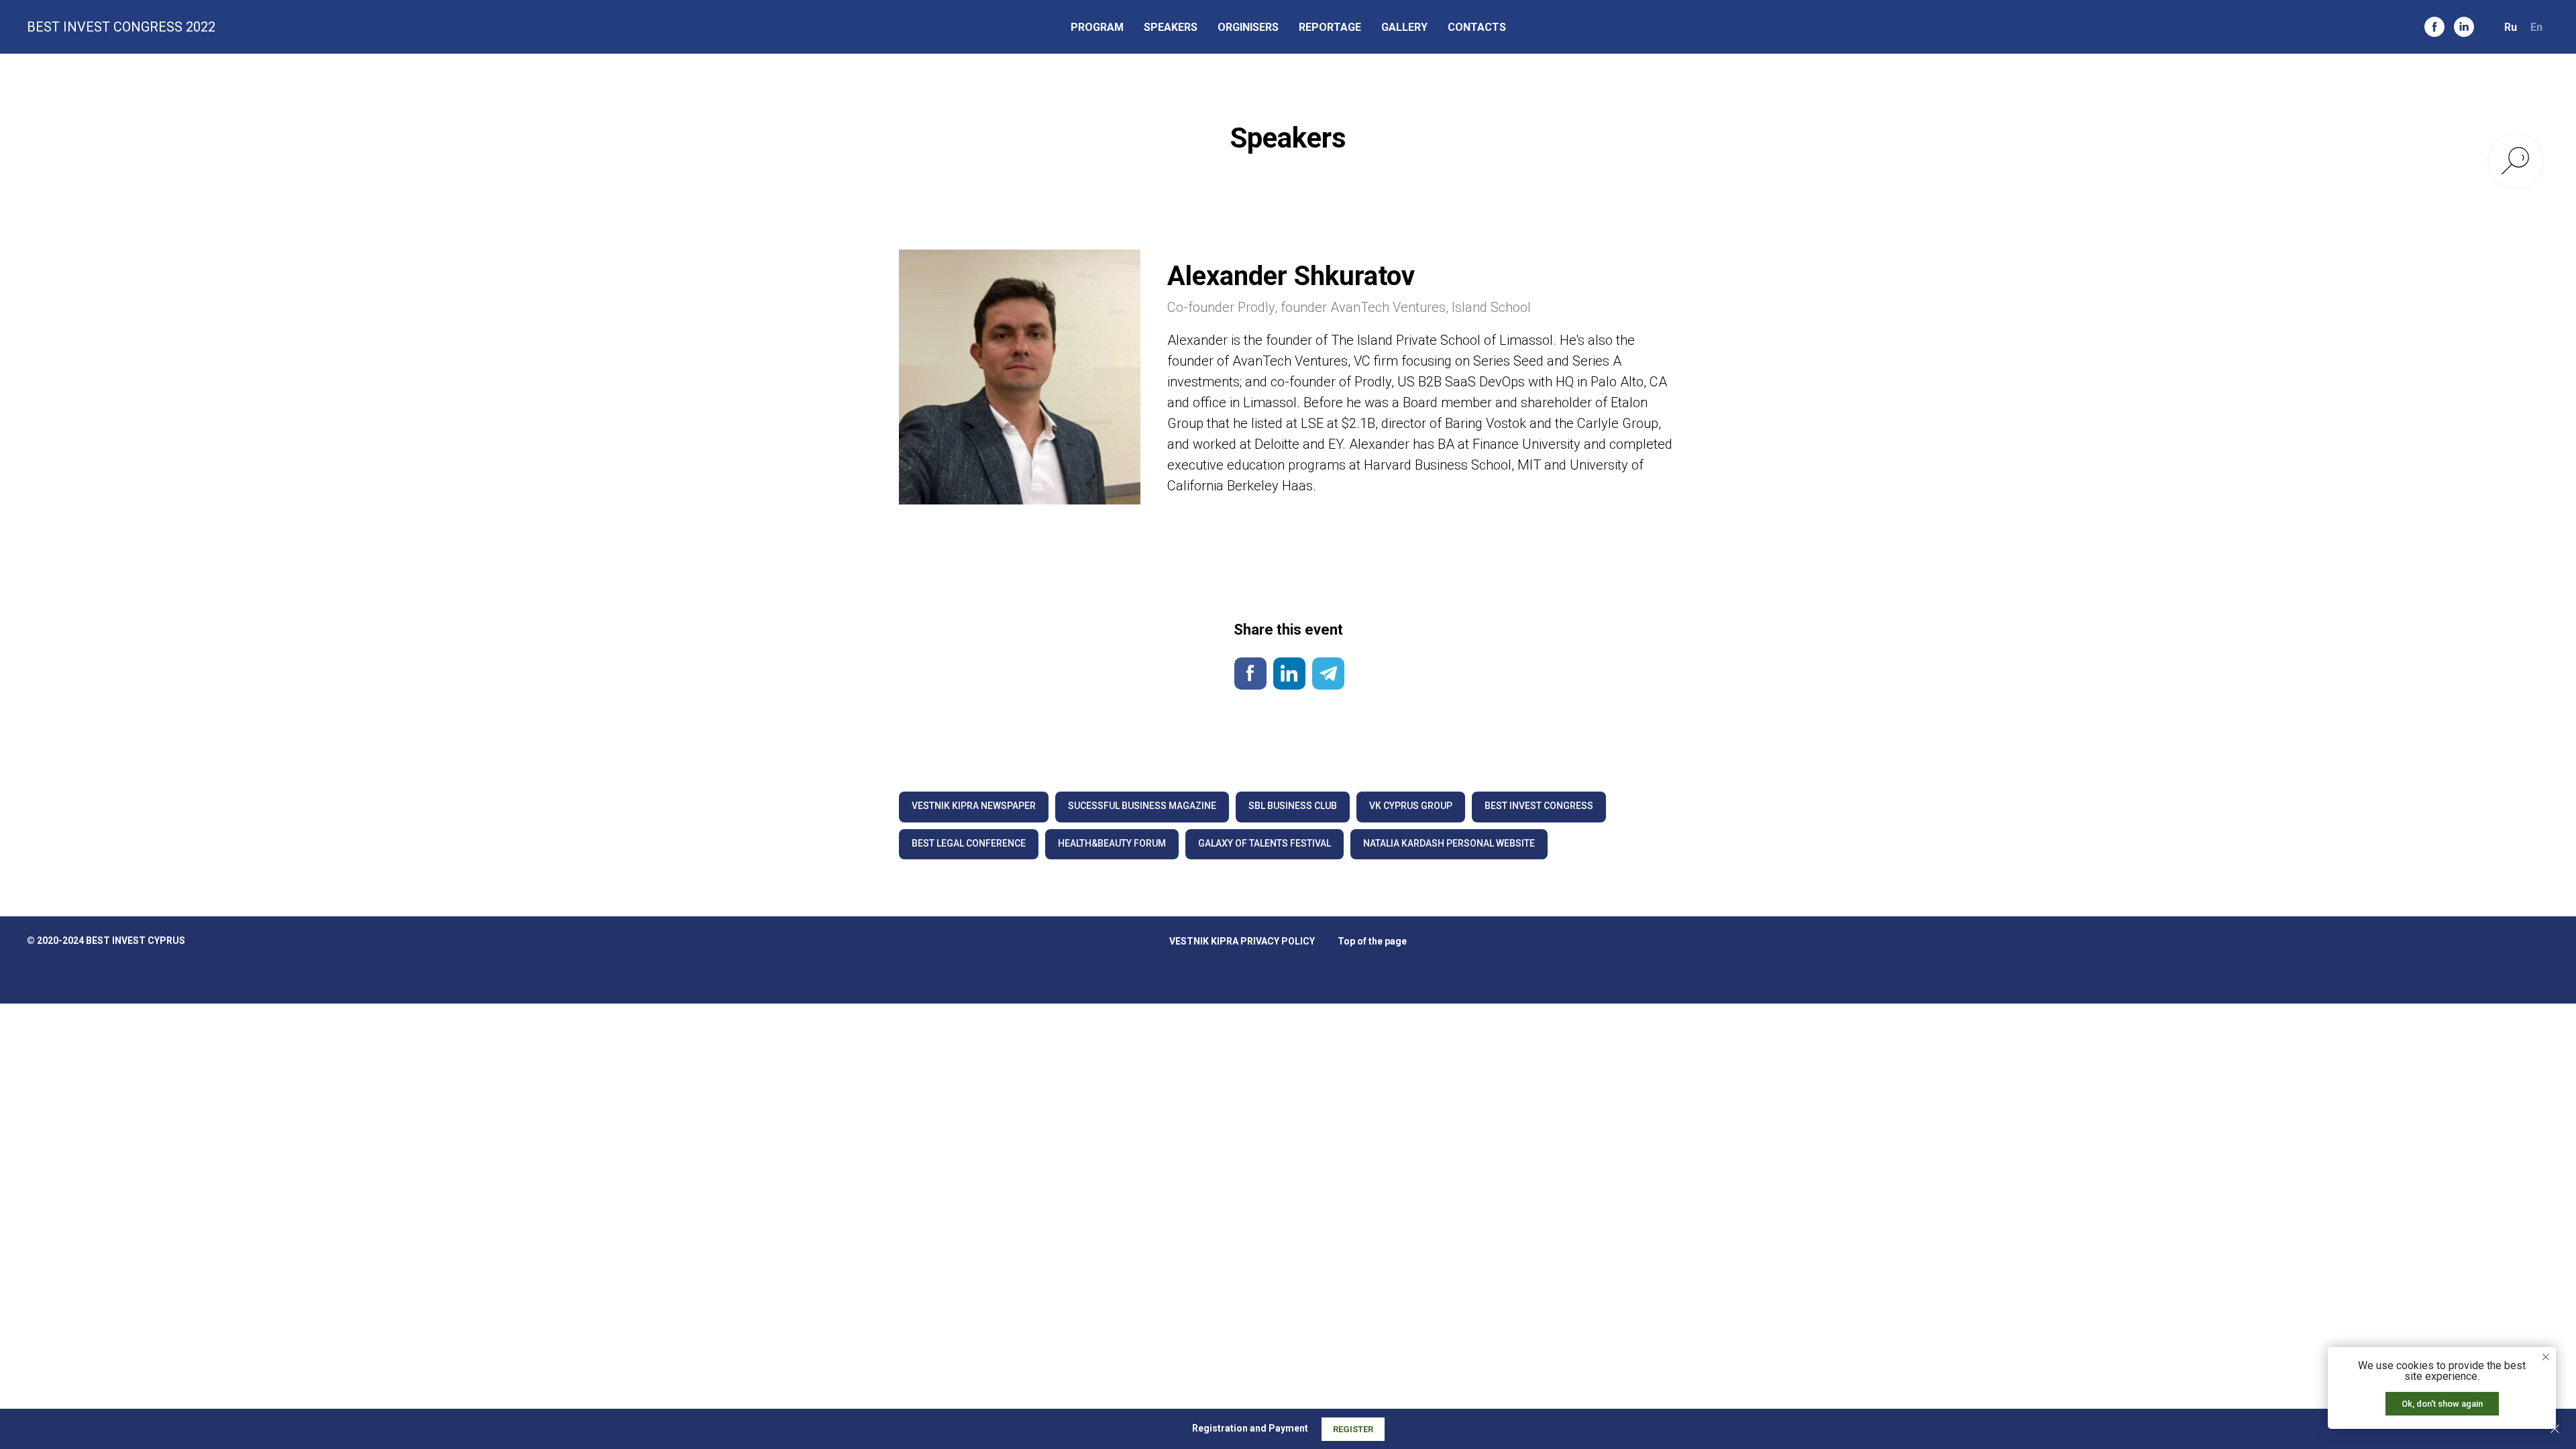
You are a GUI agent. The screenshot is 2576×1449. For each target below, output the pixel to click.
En (2536, 27)
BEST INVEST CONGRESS (1539, 806)
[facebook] (2434, 27)
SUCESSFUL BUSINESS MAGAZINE (1142, 806)
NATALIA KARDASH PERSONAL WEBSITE (1449, 843)
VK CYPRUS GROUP (1411, 806)
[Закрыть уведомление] (2546, 1357)
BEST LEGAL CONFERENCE (969, 843)
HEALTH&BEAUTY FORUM (1112, 843)
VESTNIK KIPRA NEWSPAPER (974, 806)
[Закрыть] (2555, 1429)
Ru (2511, 27)
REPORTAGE (1330, 27)
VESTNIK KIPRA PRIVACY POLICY (1242, 941)
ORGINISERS (1248, 27)
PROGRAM (1097, 27)
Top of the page (1372, 941)
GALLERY (1404, 27)
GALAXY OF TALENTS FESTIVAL (1265, 843)
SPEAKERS (1171, 27)
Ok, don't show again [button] (2442, 1404)
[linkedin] (2464, 27)
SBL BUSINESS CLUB (1293, 806)
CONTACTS (1477, 27)
